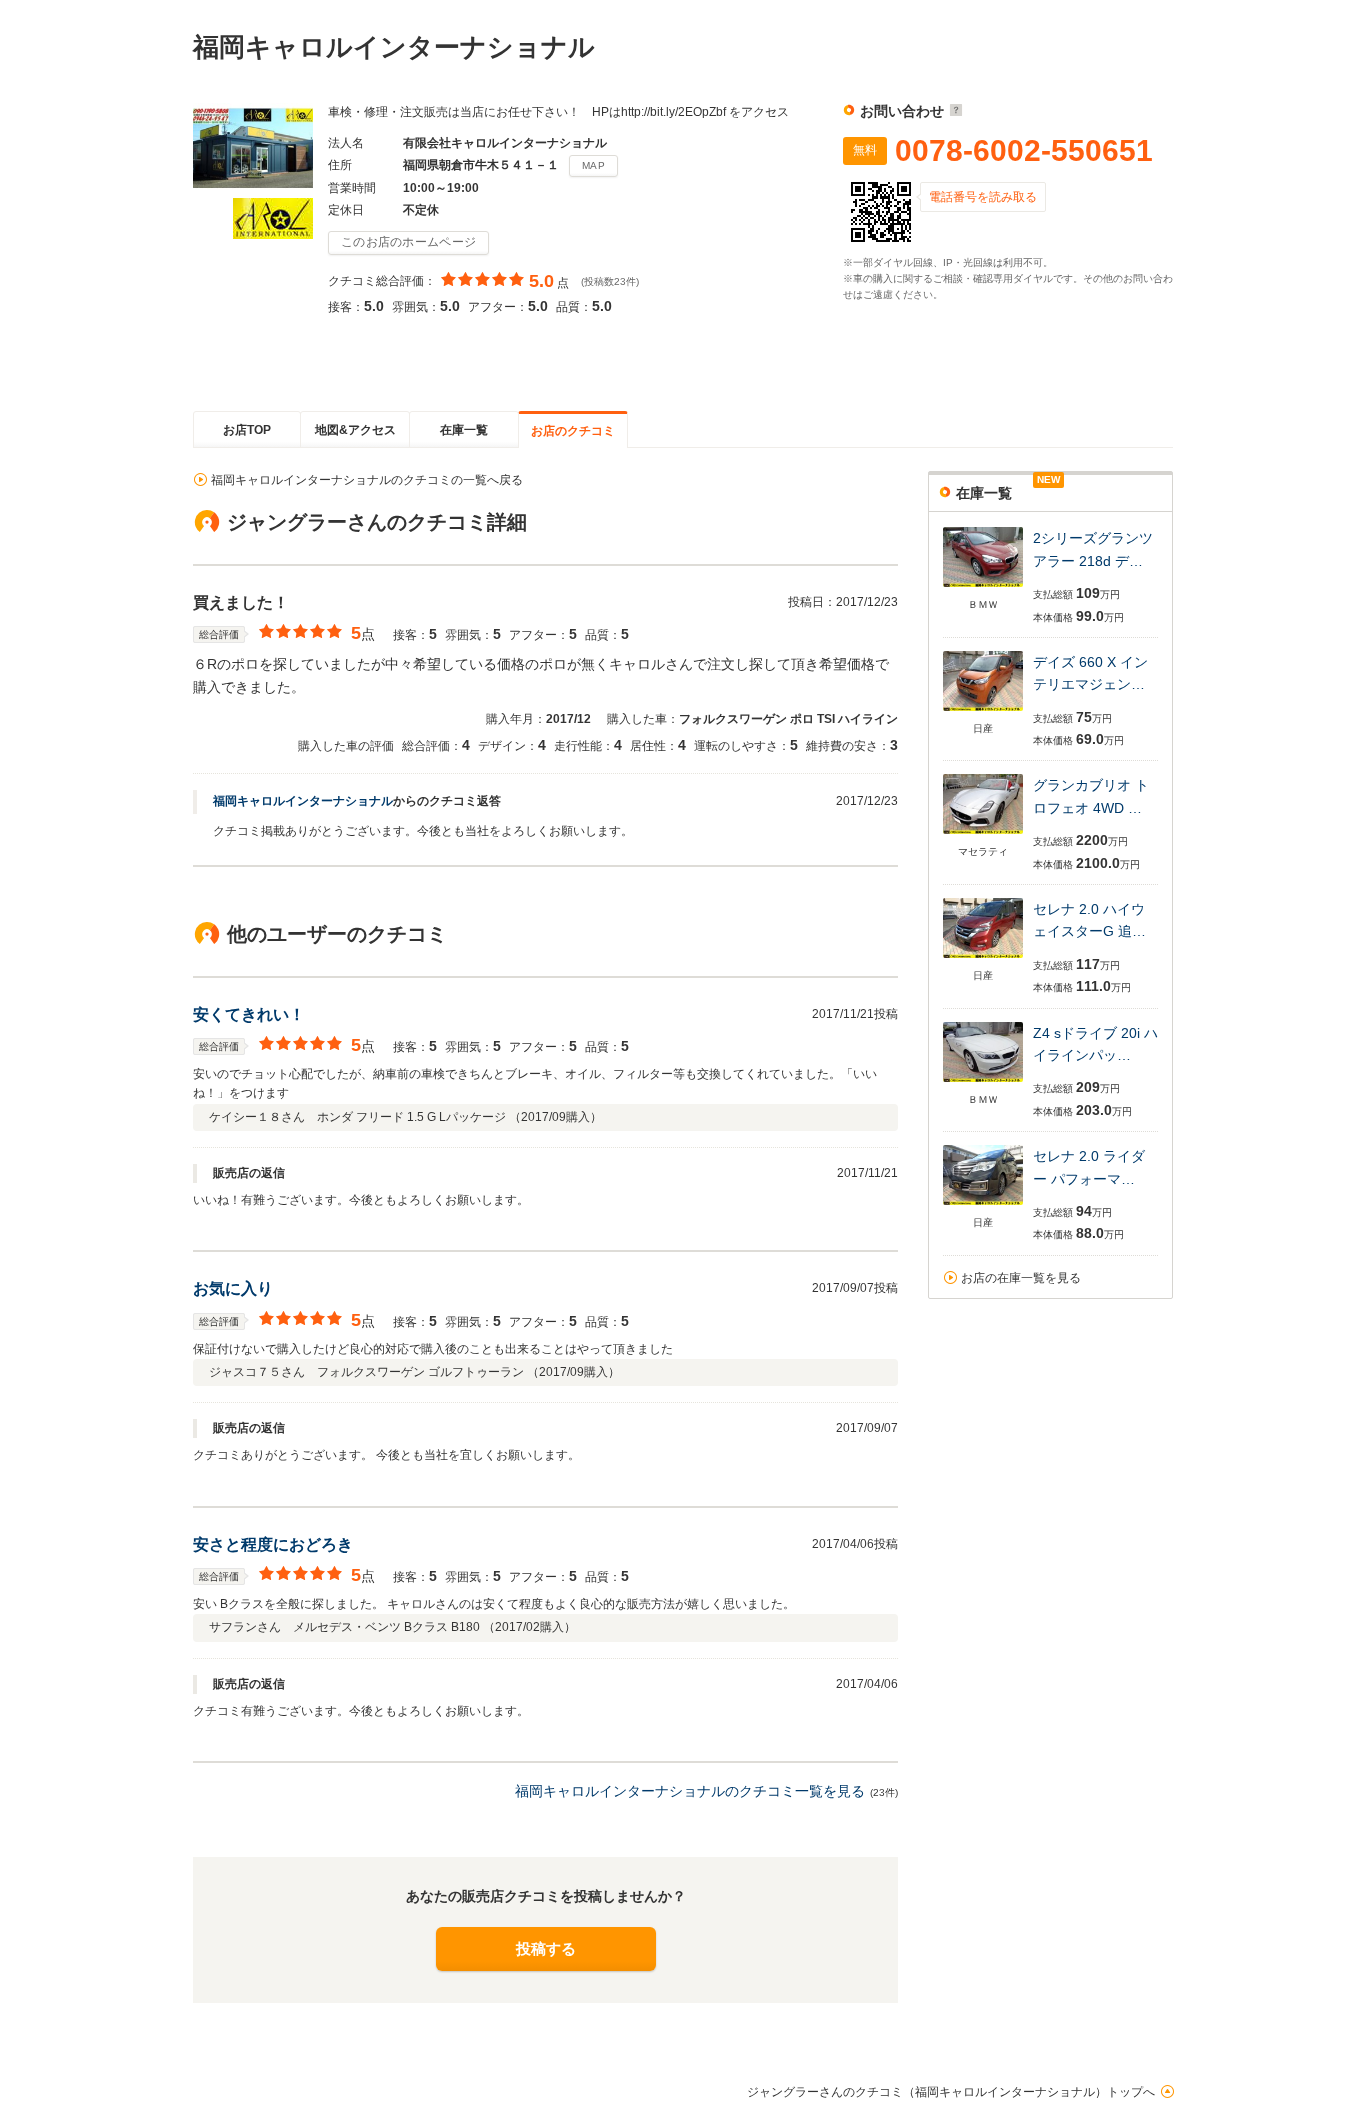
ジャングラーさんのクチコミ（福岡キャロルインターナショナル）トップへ (951, 2092)
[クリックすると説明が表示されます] (953, 111)
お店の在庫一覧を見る (1021, 1278)
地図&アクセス (355, 430)
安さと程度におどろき (273, 1544)
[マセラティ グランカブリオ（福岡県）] (983, 835)
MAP (593, 165)
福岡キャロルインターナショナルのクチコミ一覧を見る (690, 1791)
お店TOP (247, 430)
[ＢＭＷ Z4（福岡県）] (983, 1083)
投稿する (546, 1948)
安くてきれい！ (249, 1014)
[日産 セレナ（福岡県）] (983, 959)
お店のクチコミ (573, 431)
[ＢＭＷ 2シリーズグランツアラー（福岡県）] (983, 588)
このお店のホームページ (408, 242)
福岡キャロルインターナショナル (303, 801)
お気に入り (233, 1288)
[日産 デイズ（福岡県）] (983, 712)
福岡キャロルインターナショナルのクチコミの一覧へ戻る (367, 480)
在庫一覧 (464, 430)
